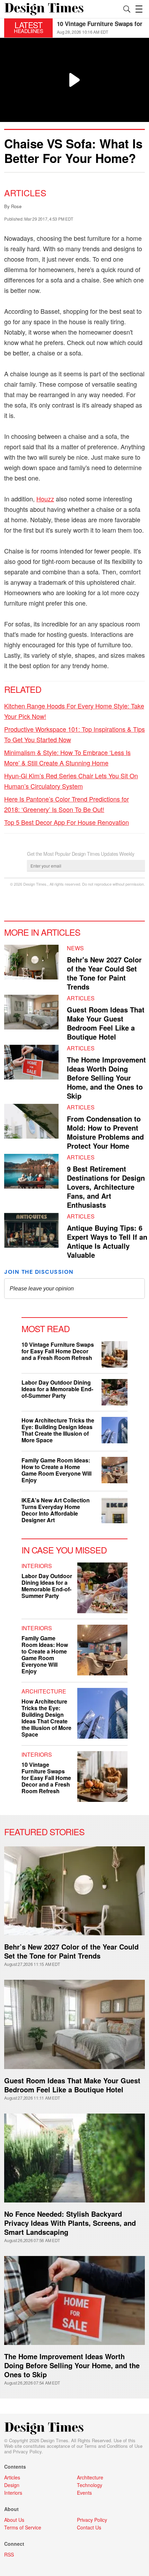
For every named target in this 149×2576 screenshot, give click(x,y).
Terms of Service (23, 2527)
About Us (14, 2520)
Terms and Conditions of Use (113, 2446)
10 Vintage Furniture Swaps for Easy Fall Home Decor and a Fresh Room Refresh (58, 1351)
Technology (90, 2485)
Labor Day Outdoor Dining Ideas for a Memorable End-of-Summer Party (57, 1389)
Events (84, 2493)
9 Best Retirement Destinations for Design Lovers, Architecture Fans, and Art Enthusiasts (106, 1187)
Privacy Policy (27, 2451)
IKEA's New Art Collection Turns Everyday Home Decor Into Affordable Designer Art (56, 1510)
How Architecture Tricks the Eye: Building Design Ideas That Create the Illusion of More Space (58, 1430)
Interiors (37, 1566)
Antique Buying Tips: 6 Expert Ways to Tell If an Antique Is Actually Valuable (107, 1241)
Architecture (44, 1691)
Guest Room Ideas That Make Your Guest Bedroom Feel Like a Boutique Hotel (106, 1023)
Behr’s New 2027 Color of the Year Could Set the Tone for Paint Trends (71, 1951)
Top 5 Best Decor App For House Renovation (67, 822)
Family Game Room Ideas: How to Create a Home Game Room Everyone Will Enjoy (56, 1470)
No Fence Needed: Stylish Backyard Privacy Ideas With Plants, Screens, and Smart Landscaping (70, 2223)
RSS (9, 2554)
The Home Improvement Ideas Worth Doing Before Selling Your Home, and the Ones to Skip (106, 1078)
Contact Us (89, 2527)
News (75, 948)
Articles (25, 192)
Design (12, 2485)
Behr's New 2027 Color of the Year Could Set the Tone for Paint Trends (104, 973)
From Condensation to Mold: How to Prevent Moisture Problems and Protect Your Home (105, 1132)
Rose (16, 206)
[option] (101, 28)
